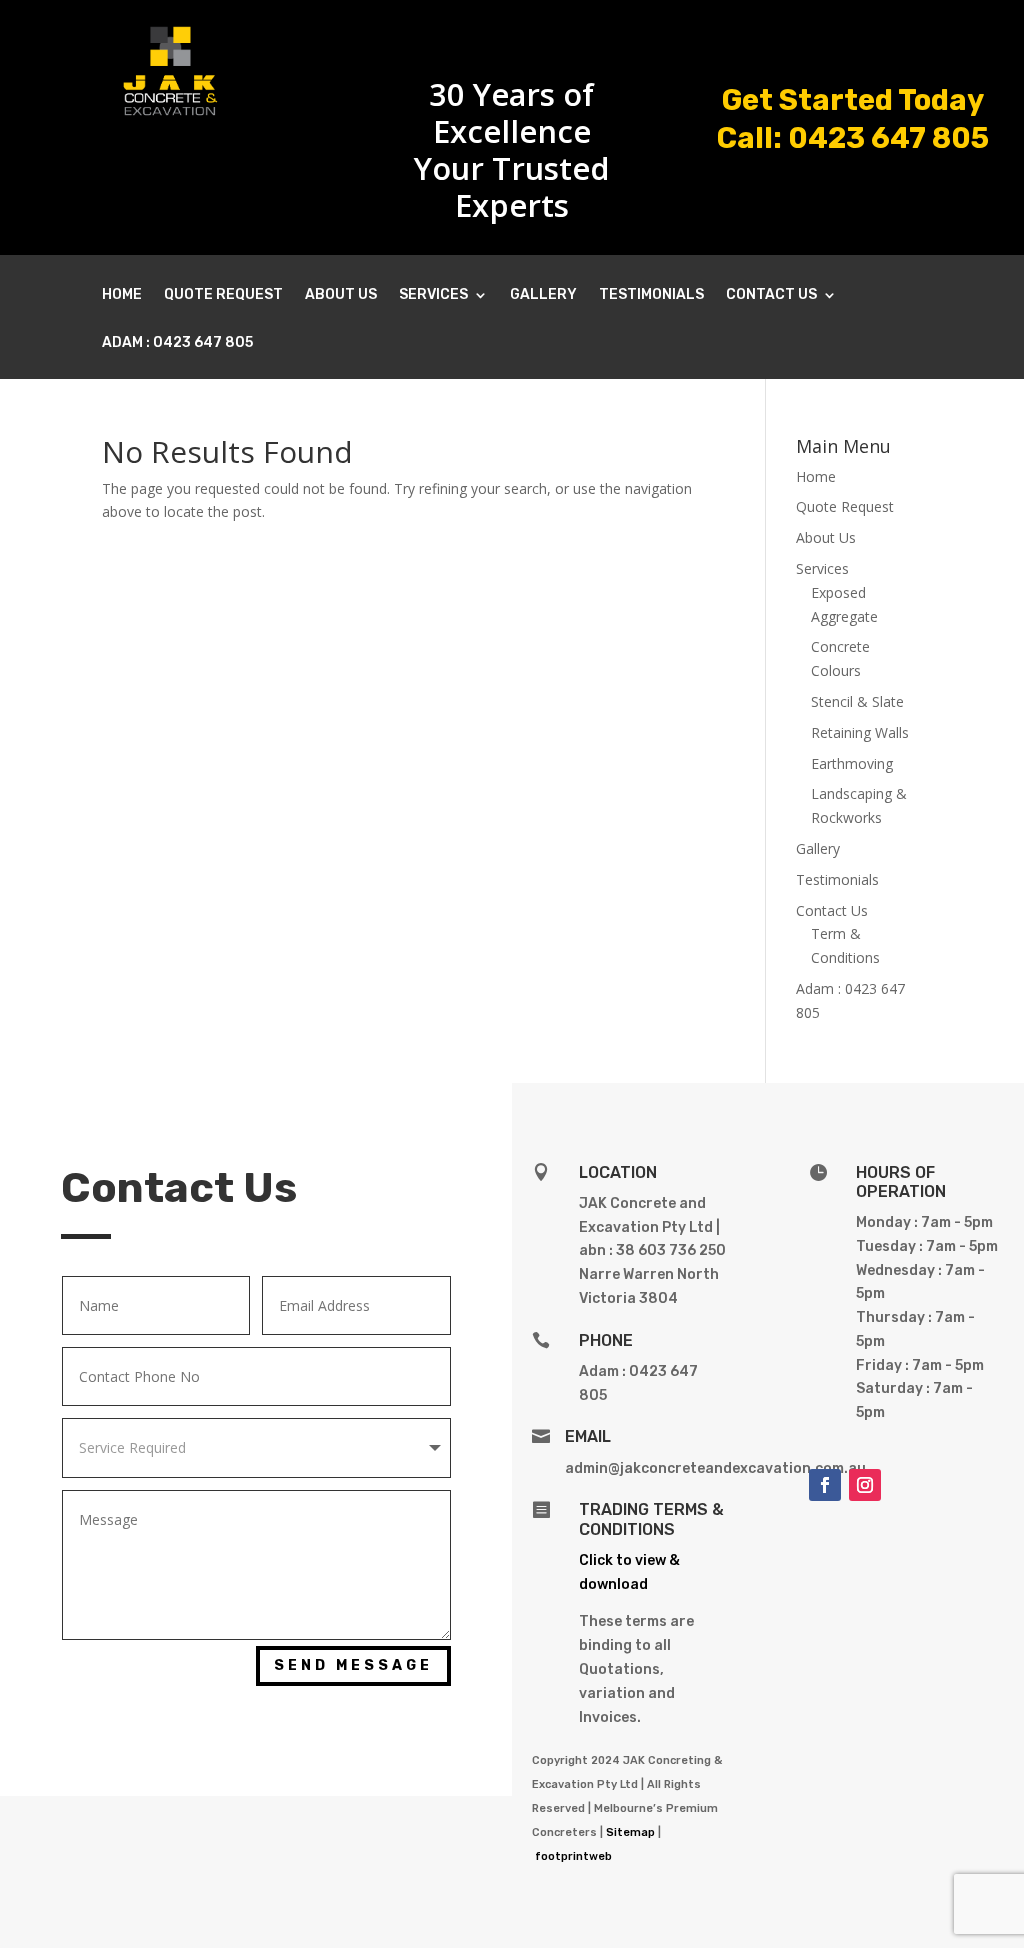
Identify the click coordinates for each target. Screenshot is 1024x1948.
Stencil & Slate (857, 701)
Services (433, 295)
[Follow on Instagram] (865, 1485)
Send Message (353, 1665)
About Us (341, 295)
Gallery (543, 295)
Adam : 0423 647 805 (177, 343)
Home (122, 295)
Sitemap (630, 1832)
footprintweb (573, 1856)
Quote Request (223, 295)
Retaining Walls (860, 732)
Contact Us (771, 295)
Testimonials (651, 295)
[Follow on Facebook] (825, 1485)
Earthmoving (852, 763)
